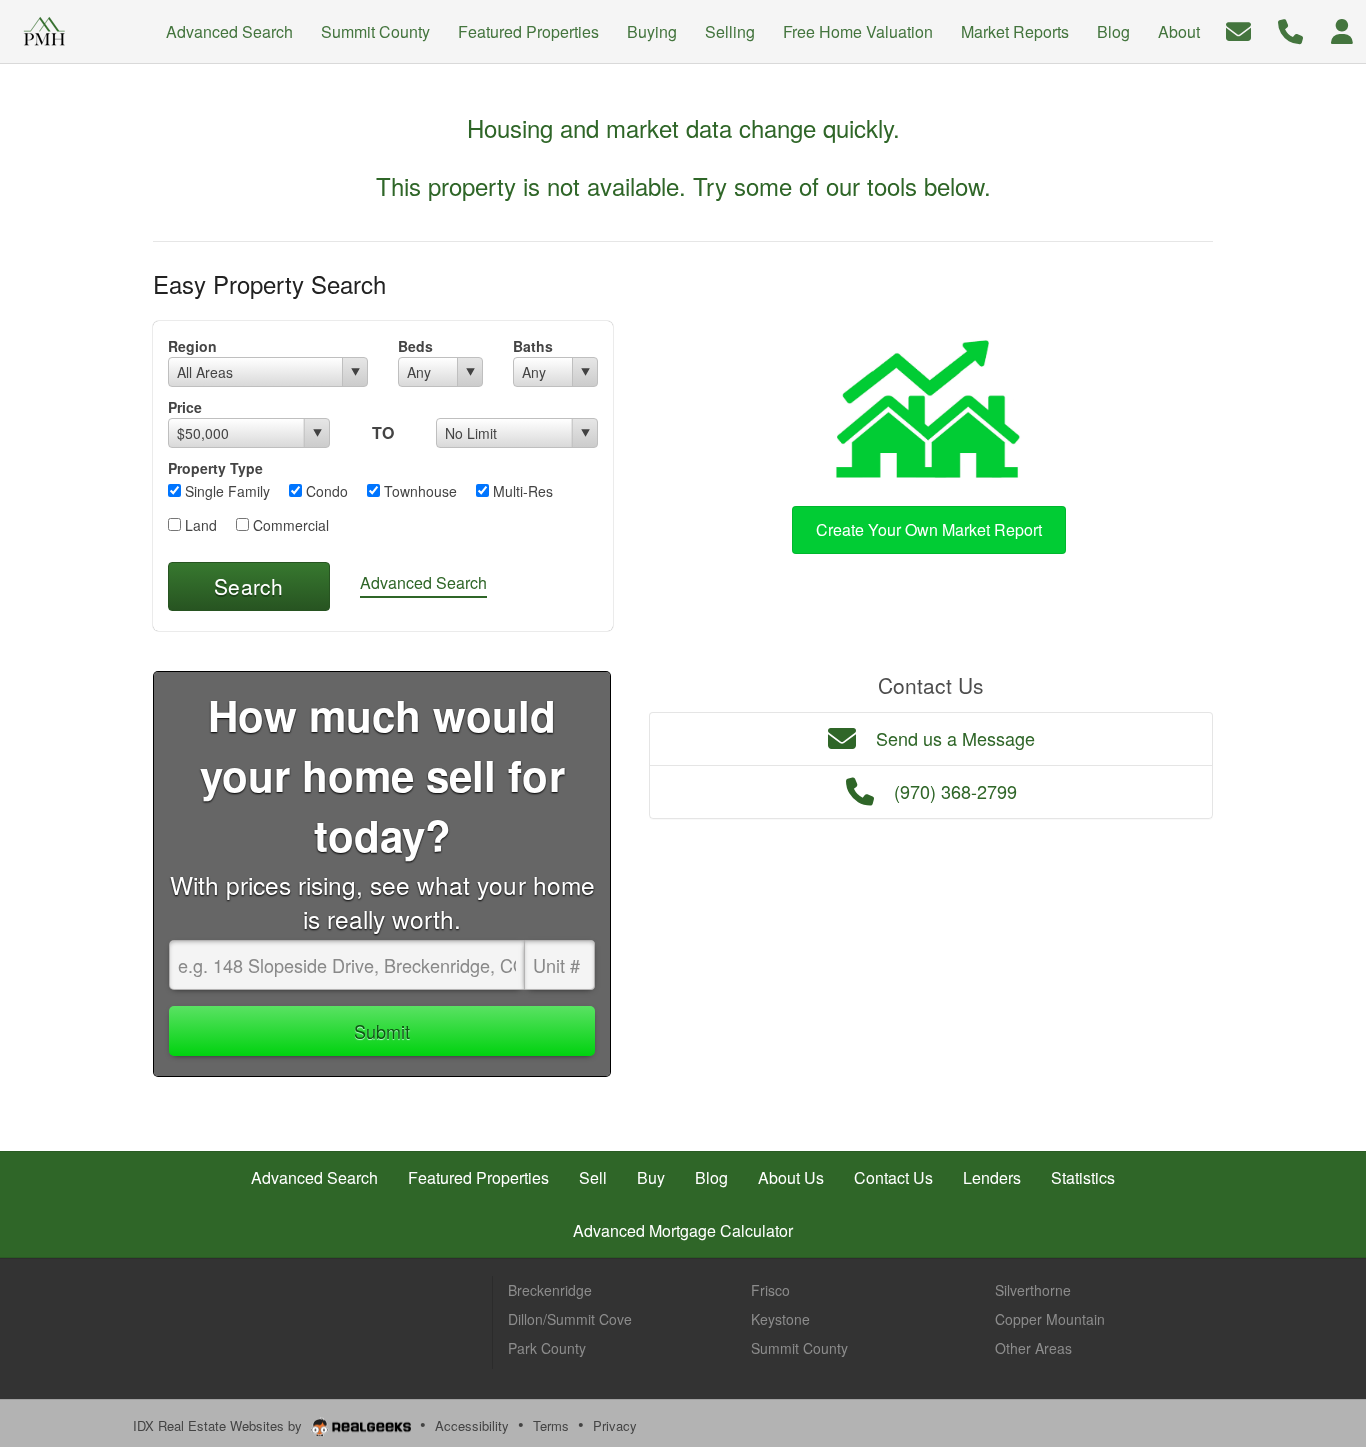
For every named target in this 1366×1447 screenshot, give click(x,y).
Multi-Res (521, 491)
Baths (533, 346)
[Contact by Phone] (1290, 29)
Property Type (215, 468)
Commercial (289, 525)
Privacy (615, 1425)
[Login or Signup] (1342, 29)
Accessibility (472, 1425)
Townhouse (418, 491)
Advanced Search (423, 582)
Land (199, 525)
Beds (415, 346)
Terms (551, 1425)
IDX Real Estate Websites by (219, 1425)
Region (192, 346)
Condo (325, 491)
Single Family (225, 491)
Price (185, 407)
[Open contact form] (1238, 29)
